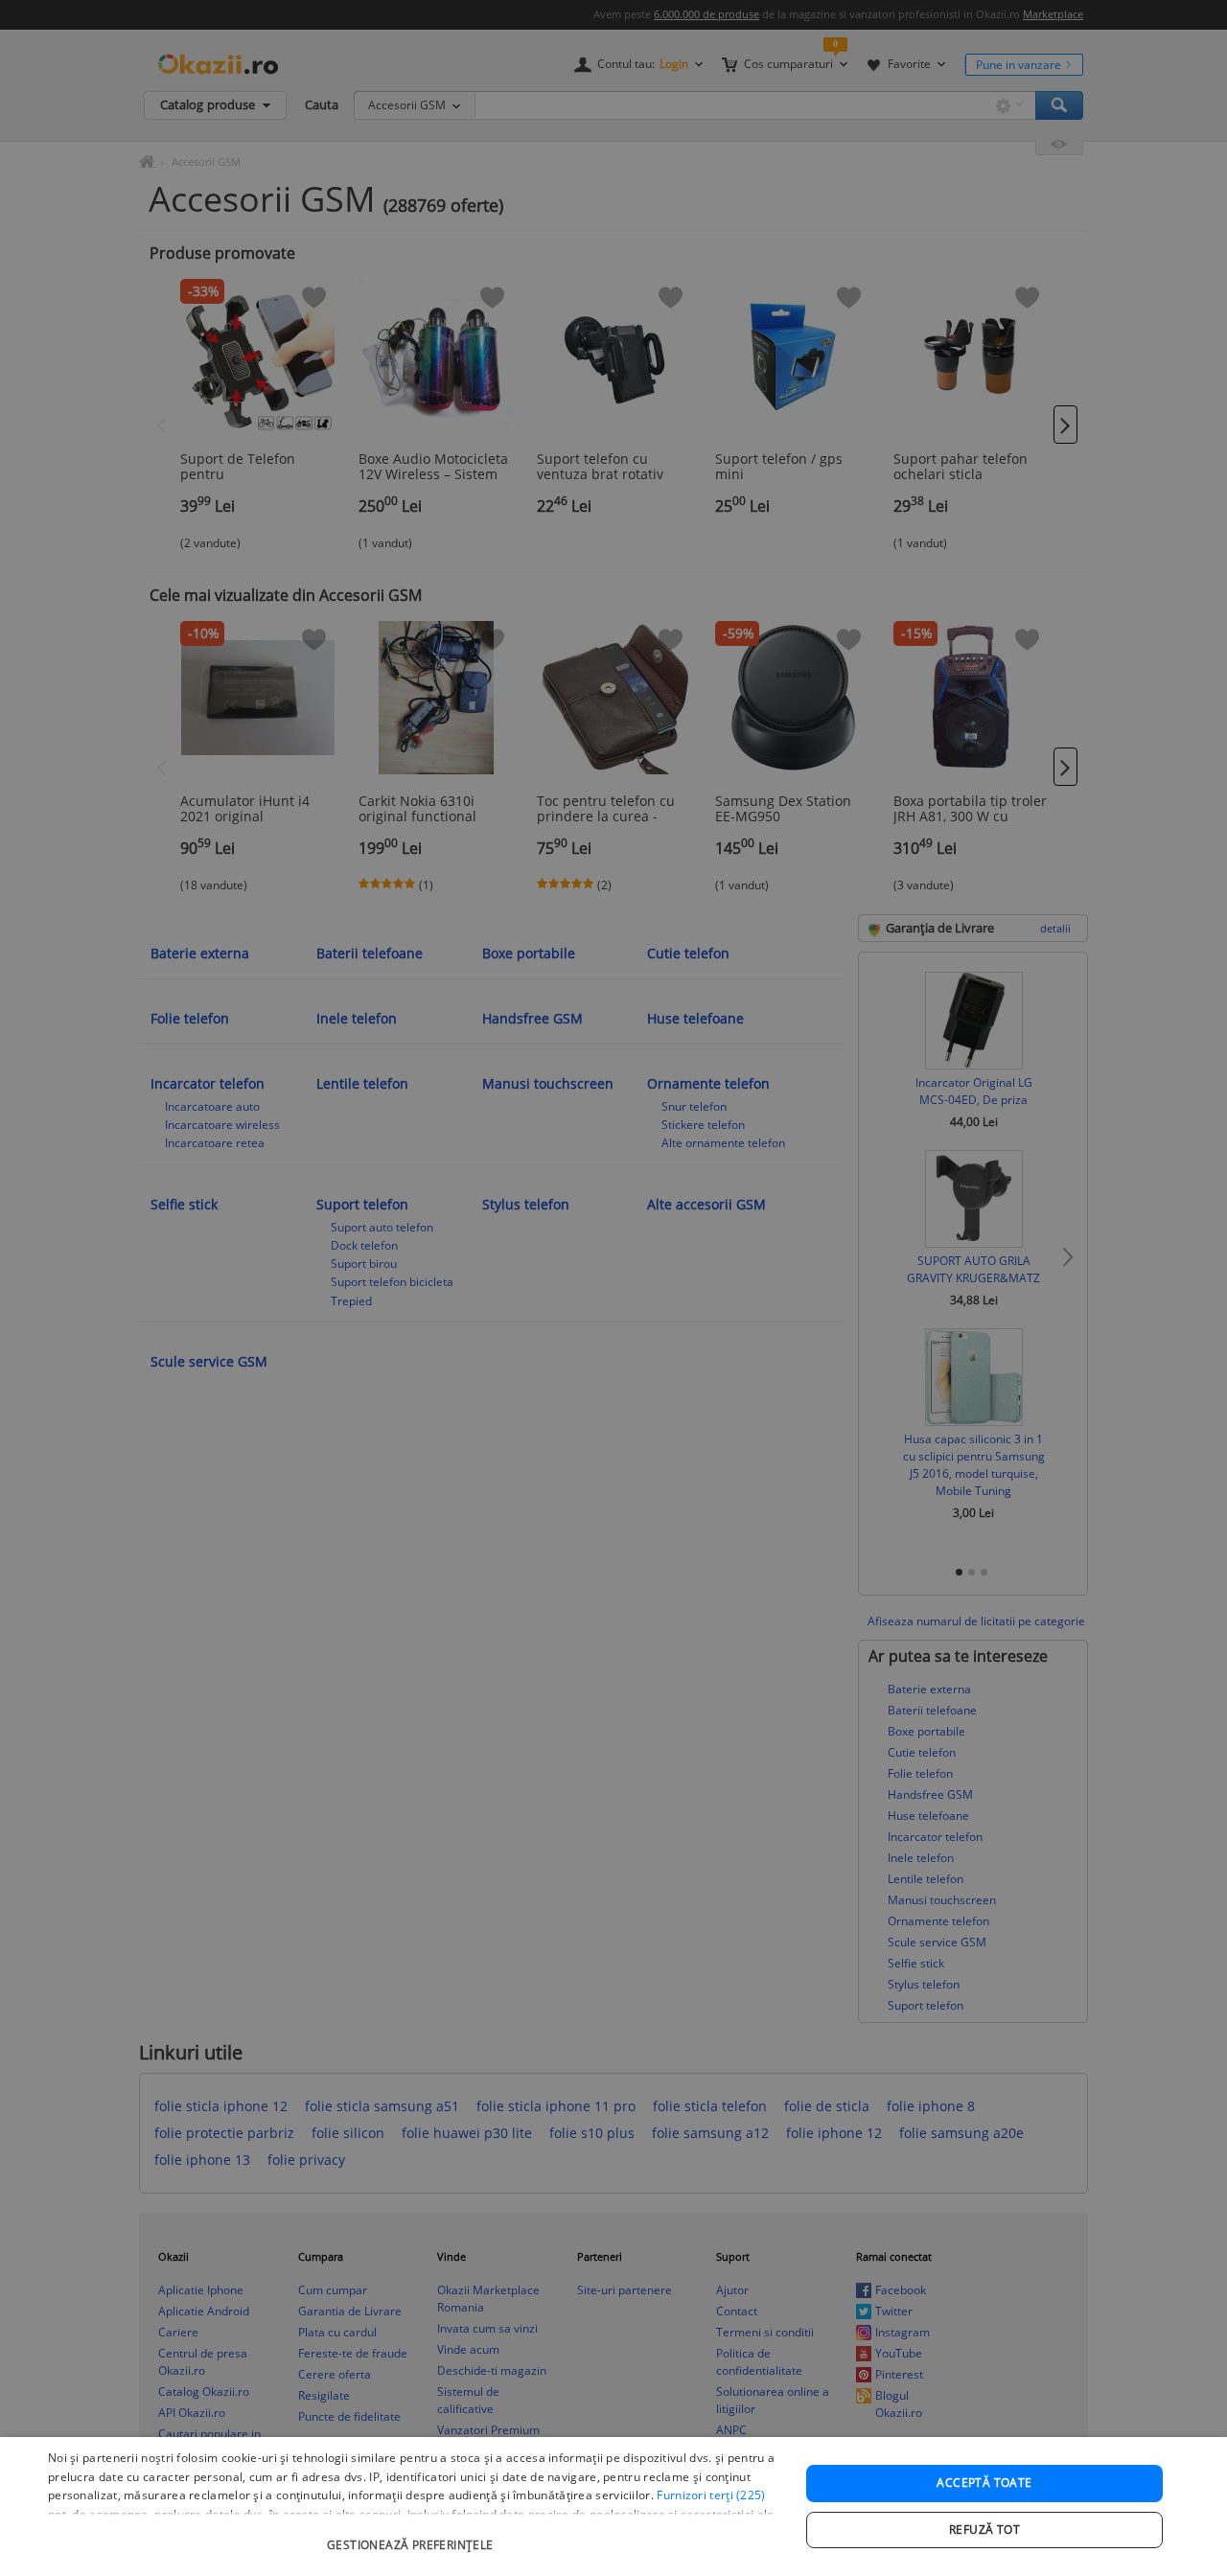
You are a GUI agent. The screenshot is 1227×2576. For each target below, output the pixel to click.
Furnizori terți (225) (711, 2495)
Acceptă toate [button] (984, 2483)
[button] (413, 2535)
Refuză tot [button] (984, 2530)
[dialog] (613, 2507)
